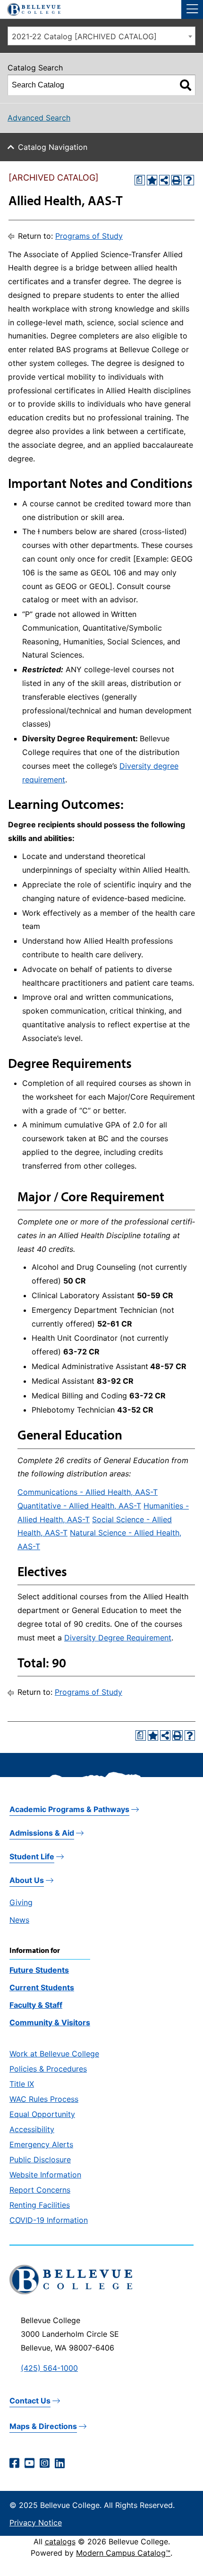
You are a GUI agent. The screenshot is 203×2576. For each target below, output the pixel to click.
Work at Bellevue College (54, 2054)
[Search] (186, 85)
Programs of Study (89, 236)
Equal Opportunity (42, 2114)
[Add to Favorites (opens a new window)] (152, 180)
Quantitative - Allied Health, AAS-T (79, 1506)
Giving (21, 1902)
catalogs (60, 2541)
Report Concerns (40, 2190)
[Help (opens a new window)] (189, 180)
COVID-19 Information (49, 2220)
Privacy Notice (36, 2523)
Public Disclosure (40, 2160)
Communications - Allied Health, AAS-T (88, 1492)
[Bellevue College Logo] (30, 8)
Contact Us (30, 2401)
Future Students (39, 1970)
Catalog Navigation (53, 147)
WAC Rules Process (44, 2099)
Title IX (22, 2084)
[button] (192, 9)
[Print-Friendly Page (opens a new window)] (177, 180)
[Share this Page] (164, 180)
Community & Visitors (50, 2022)
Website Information (45, 2175)
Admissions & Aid (42, 1833)
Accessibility (32, 2129)
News (19, 1920)
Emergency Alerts (41, 2144)
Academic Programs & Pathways (69, 1809)
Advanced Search (39, 118)
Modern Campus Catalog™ (123, 2553)
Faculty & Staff (36, 2005)
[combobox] (101, 36)
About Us (27, 1880)
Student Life (32, 1856)
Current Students (42, 1987)
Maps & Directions (43, 2426)
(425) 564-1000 (49, 2368)
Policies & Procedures (48, 2069)
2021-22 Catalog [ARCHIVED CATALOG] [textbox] (84, 36)
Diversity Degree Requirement (118, 1638)
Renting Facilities (40, 2205)
